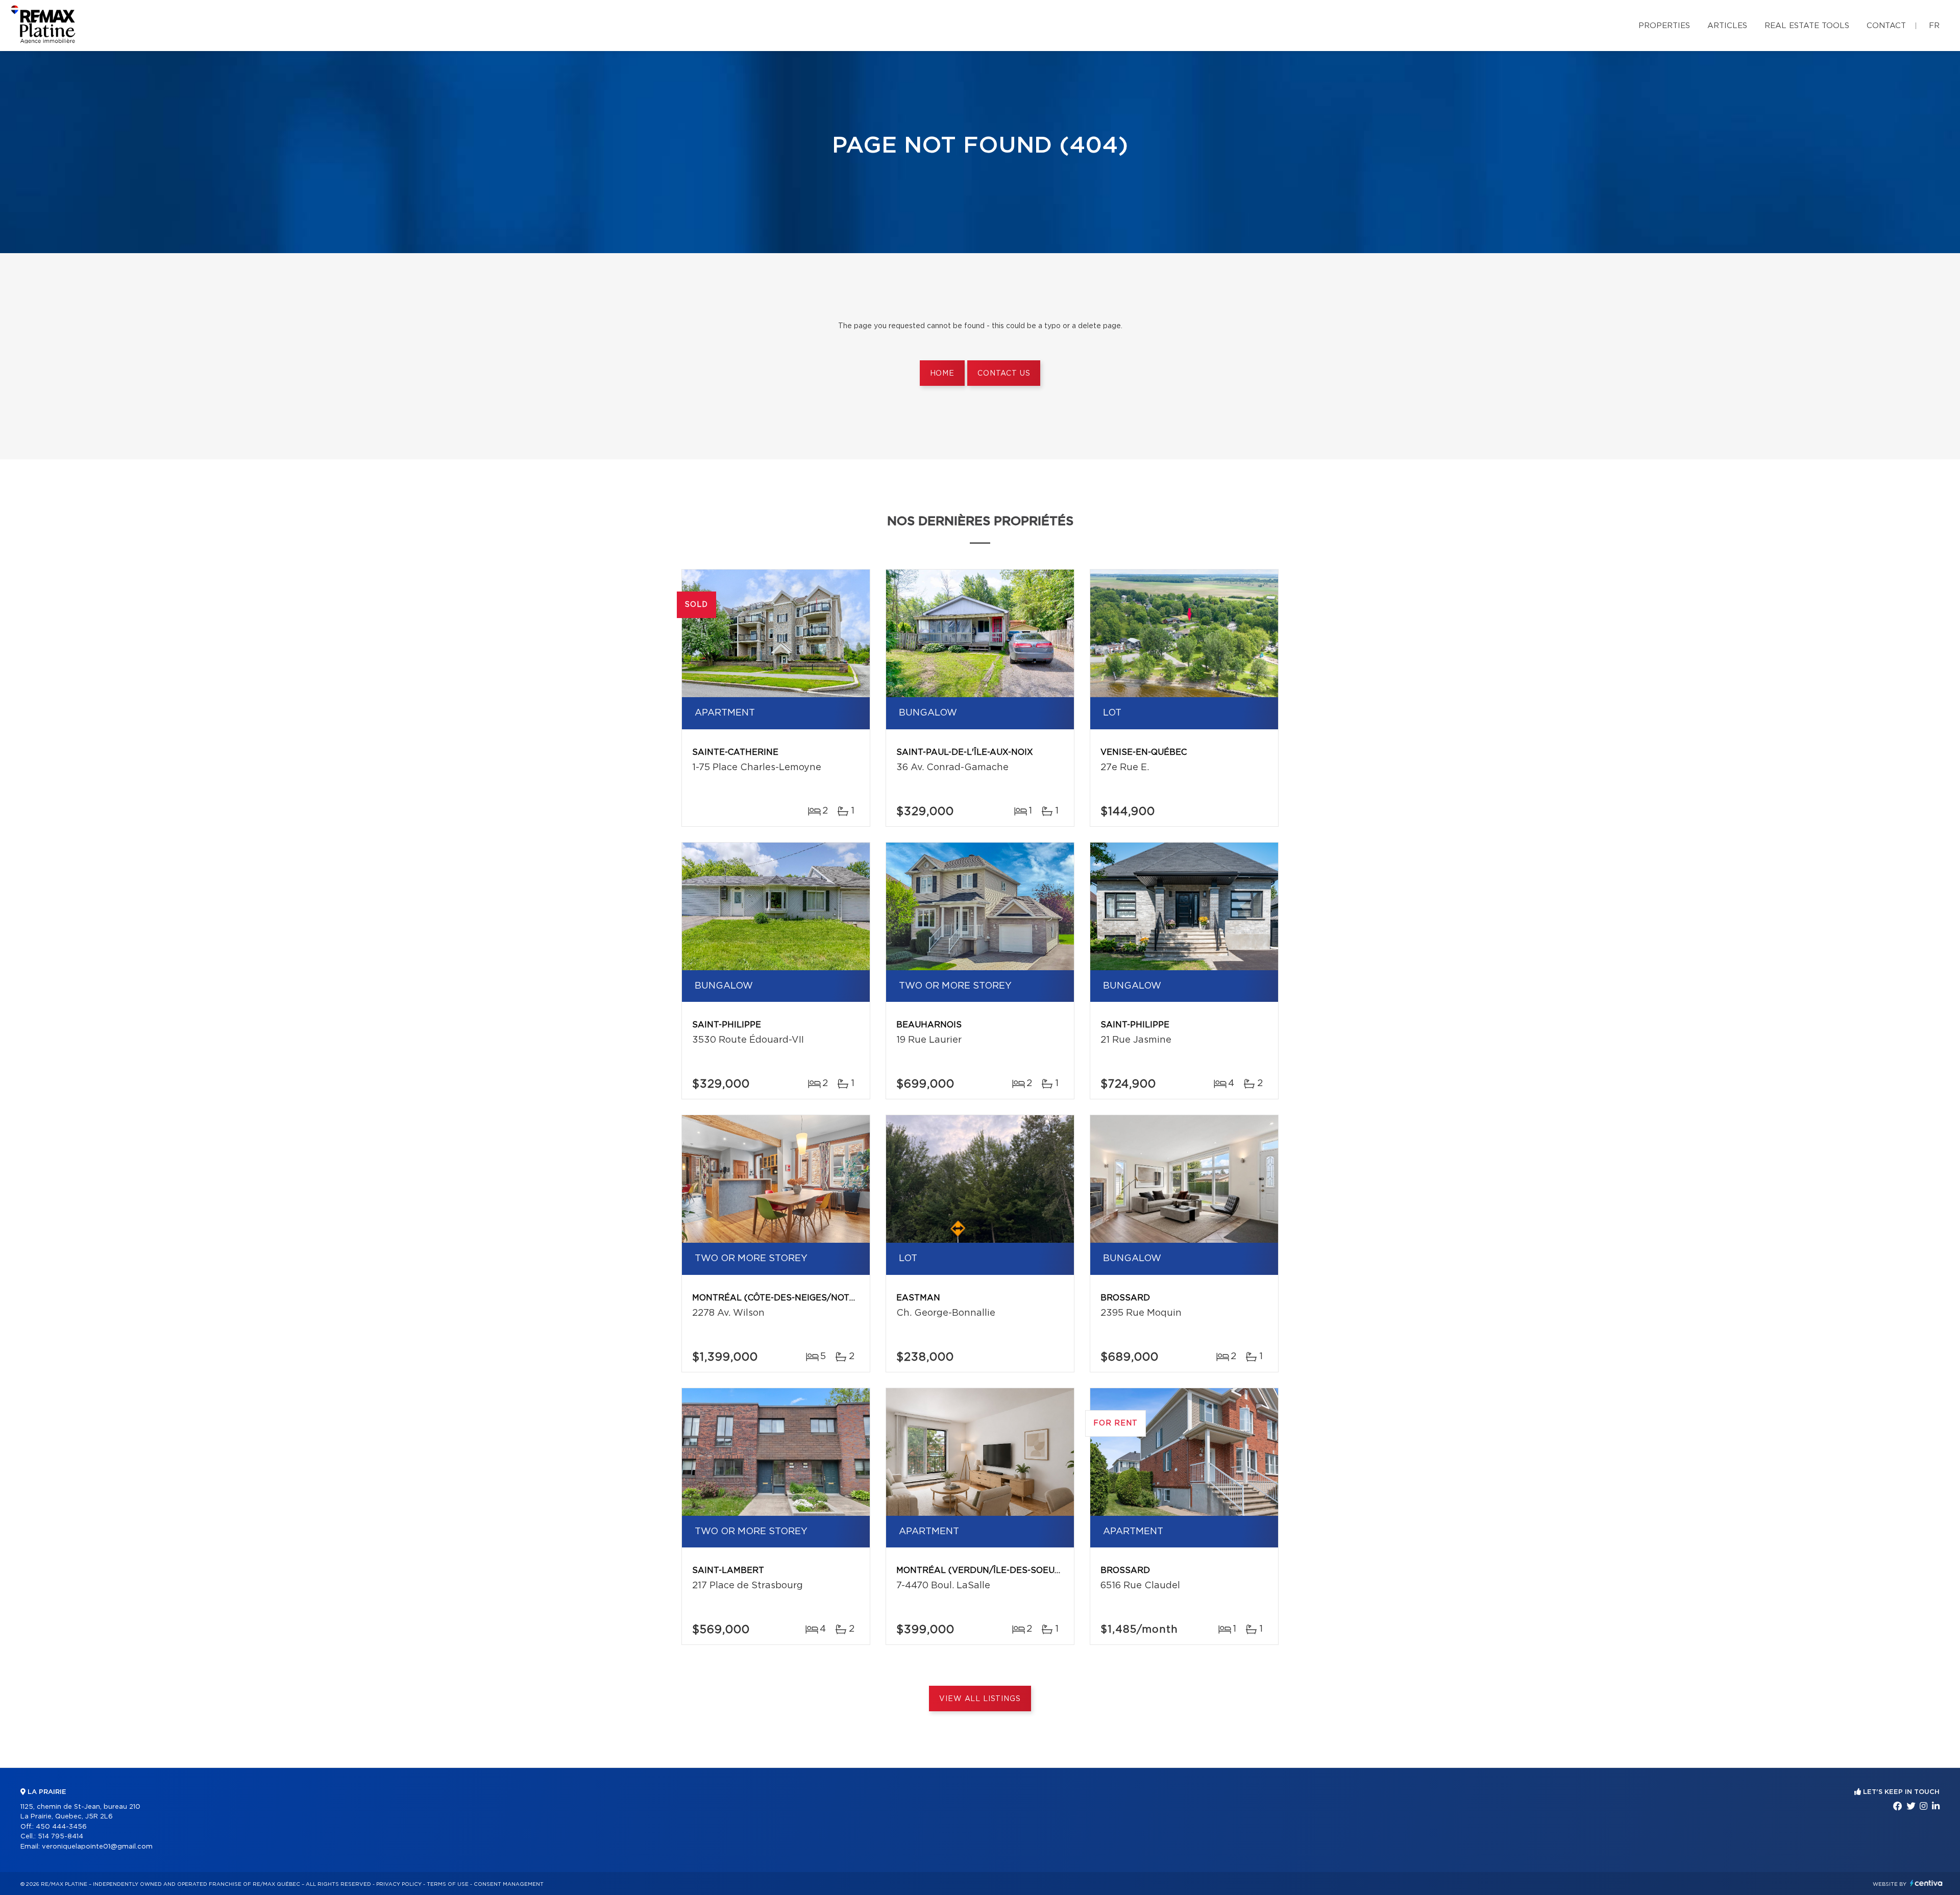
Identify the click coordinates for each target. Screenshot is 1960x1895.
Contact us (1004, 374)
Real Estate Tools (1807, 26)
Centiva (1926, 1883)
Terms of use (448, 1884)
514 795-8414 (60, 1837)
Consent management (509, 1884)
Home (942, 374)
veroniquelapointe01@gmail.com (97, 1847)
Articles (1727, 26)
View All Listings (980, 1699)
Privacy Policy (399, 1884)
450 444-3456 (61, 1827)
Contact (1886, 26)
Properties (1664, 26)
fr (1934, 26)
